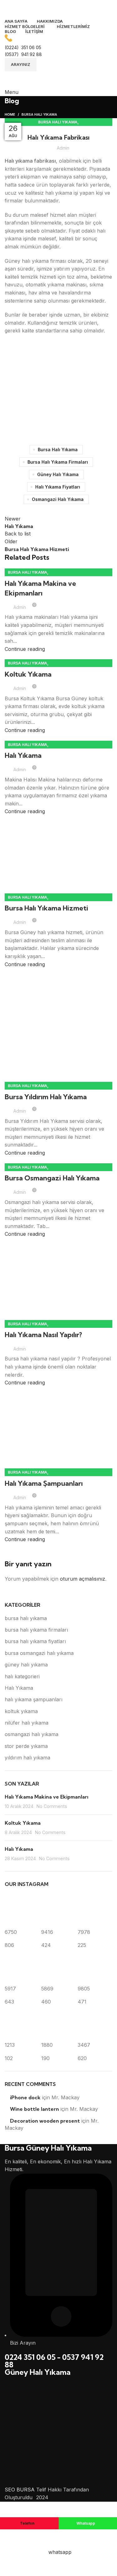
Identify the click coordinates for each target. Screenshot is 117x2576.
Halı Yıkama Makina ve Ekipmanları (46, 1797)
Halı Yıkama (23, 755)
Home (10, 114)
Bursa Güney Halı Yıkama (48, 2148)
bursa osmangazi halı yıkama (39, 1653)
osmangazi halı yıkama (58, 499)
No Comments (52, 1806)
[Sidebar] (8, 2509)
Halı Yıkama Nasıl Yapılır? (43, 1335)
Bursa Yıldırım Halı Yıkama (46, 1097)
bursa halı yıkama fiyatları (35, 1641)
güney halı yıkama (58, 474)
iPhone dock (25, 2097)
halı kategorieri (22, 1676)
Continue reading (25, 649)
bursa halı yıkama (39, 114)
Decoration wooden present (45, 2121)
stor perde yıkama (26, 1746)
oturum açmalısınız (83, 1579)
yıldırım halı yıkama (27, 1758)
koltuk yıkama (21, 1711)
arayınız (21, 64)
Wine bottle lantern (34, 2109)
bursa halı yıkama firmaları (58, 462)
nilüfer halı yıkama (27, 1723)
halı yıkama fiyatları (58, 487)
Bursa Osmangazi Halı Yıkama (52, 1178)
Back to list (18, 534)
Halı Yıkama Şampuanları (44, 1483)
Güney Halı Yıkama (38, 2372)
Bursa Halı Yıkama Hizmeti (46, 908)
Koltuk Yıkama (28, 674)
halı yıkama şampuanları (34, 1699)
